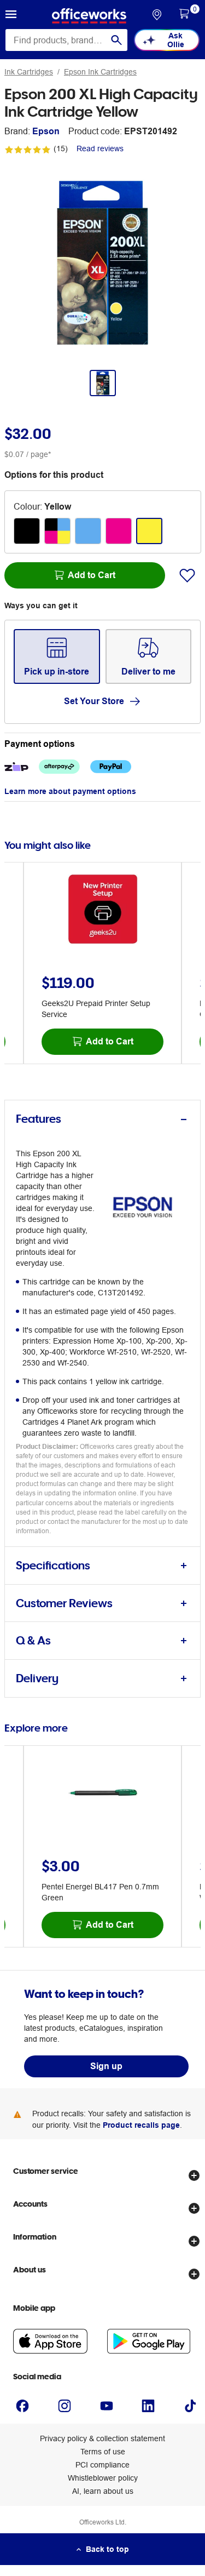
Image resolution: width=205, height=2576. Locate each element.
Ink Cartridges (29, 72)
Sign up (106, 2066)
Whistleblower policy (103, 2478)
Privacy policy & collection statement (102, 2438)
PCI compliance (102, 2465)
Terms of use (103, 2452)
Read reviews (100, 148)
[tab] (102, 1119)
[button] (11, 16)
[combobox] (66, 40)
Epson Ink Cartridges (100, 72)
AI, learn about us (103, 2491)
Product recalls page (141, 2125)
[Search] (116, 40)
